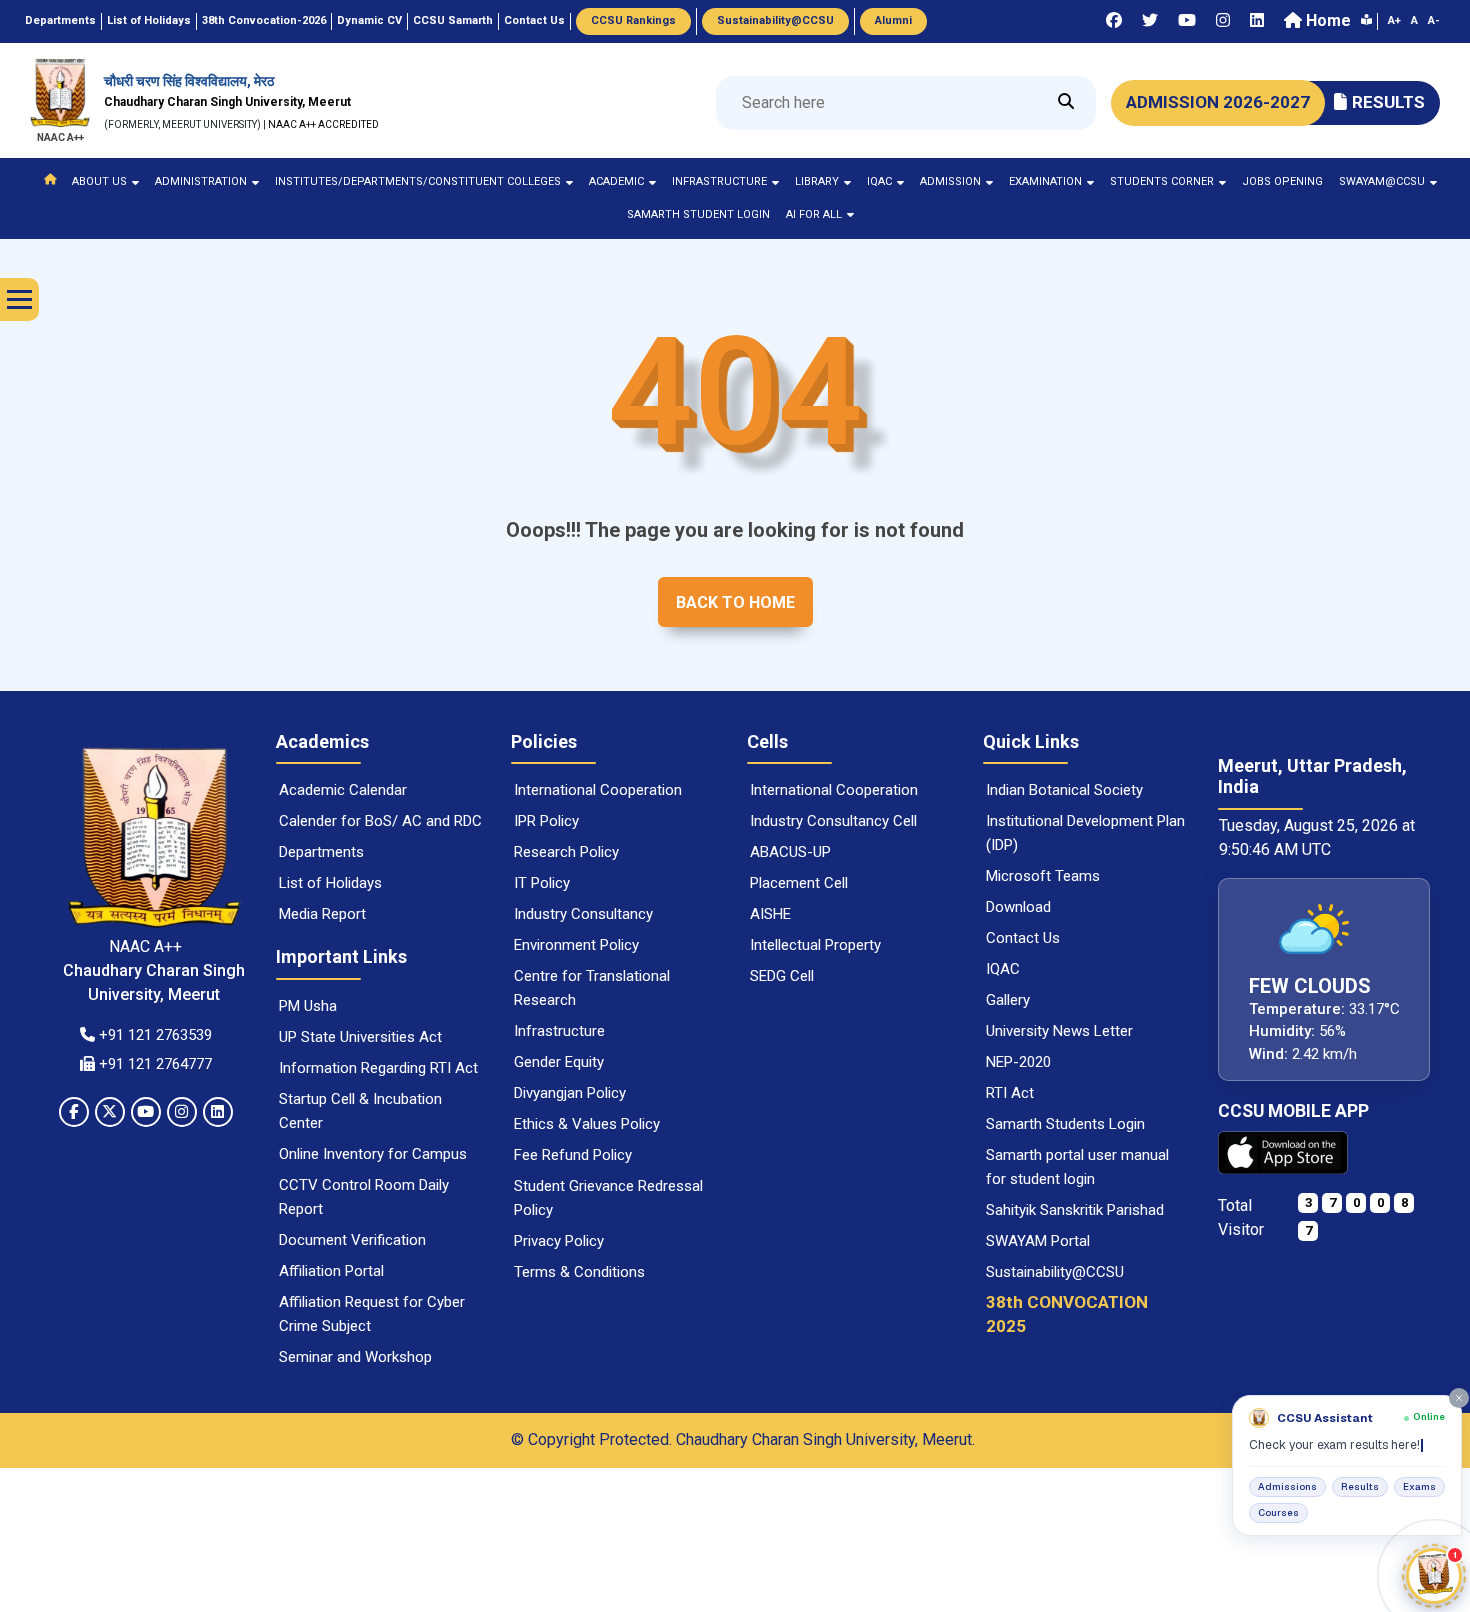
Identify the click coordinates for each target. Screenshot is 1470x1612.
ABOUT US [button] (99, 181)
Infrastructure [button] (719, 181)
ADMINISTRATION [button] (201, 181)
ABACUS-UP (790, 852)
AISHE (770, 914)
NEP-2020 (1018, 1062)
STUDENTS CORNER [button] (1162, 181)
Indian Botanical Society (1064, 790)
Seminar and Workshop (355, 1357)
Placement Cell (799, 883)
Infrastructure (559, 1031)
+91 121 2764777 (153, 1064)
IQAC (1003, 969)
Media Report (322, 914)
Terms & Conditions (579, 1272)
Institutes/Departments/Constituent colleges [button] (418, 181)
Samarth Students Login (1065, 1124)
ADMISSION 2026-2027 (1218, 102)
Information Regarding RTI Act (378, 1068)
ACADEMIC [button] (616, 181)
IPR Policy (546, 821)
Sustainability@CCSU (1055, 1272)
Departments (321, 852)
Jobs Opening (1282, 181)
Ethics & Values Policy (587, 1124)
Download (1018, 907)
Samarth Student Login (698, 214)
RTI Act (1010, 1093)
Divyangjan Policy (570, 1093)
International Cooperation (598, 790)
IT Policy (542, 883)
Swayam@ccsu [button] (1382, 181)
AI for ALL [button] (814, 214)
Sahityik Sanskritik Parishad (1075, 1210)
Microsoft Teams (1043, 876)
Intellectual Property (815, 945)
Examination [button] (1045, 181)
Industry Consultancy (583, 914)
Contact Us (1023, 938)
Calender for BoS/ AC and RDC (380, 821)
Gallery (1008, 1000)
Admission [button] (950, 181)
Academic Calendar (343, 790)
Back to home (735, 602)
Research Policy (566, 852)
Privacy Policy (559, 1241)
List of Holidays (330, 883)
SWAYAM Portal (1038, 1241)
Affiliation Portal (331, 1271)
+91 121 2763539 (153, 1035)
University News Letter (1059, 1031)
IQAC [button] (879, 181)
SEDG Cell (782, 976)
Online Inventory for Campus (373, 1154)
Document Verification (352, 1240)
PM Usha (308, 1006)
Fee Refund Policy (573, 1155)
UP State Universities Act (360, 1037)
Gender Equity (559, 1062)
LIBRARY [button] (817, 181)
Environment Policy (576, 945)
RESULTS (1388, 102)
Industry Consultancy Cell (833, 821)
